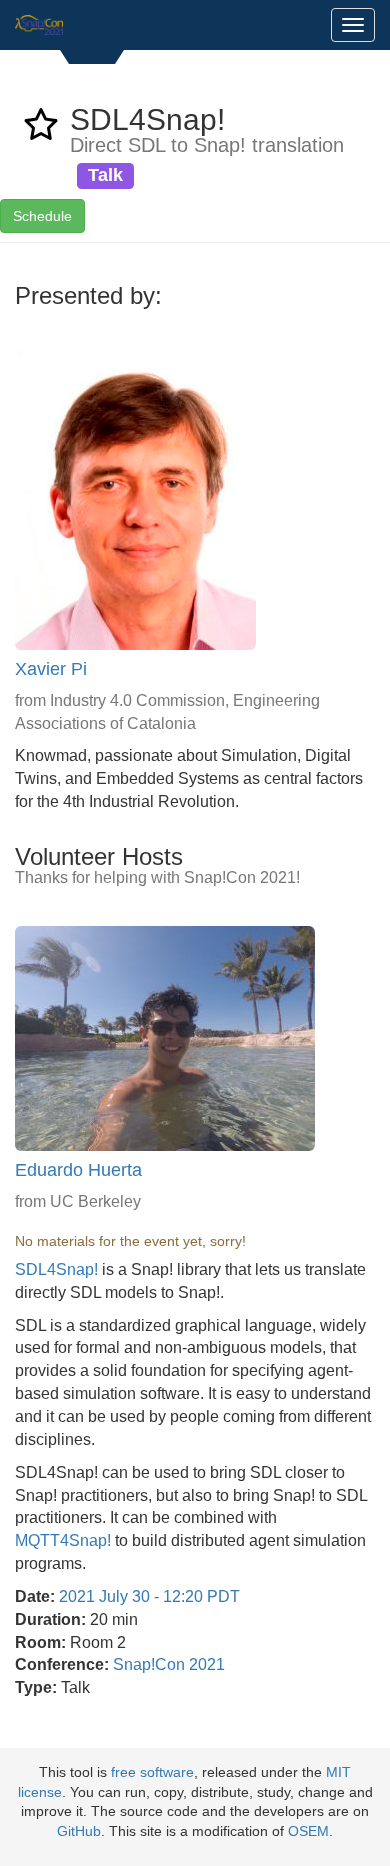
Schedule (42, 216)
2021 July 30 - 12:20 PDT (149, 1596)
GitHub (79, 1831)
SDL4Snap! (56, 1269)
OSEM (308, 1831)
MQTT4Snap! (63, 1540)
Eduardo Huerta (78, 1170)
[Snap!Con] (39, 25)
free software (152, 1772)
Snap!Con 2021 (169, 1664)
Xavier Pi (51, 669)
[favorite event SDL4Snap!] (41, 130)
